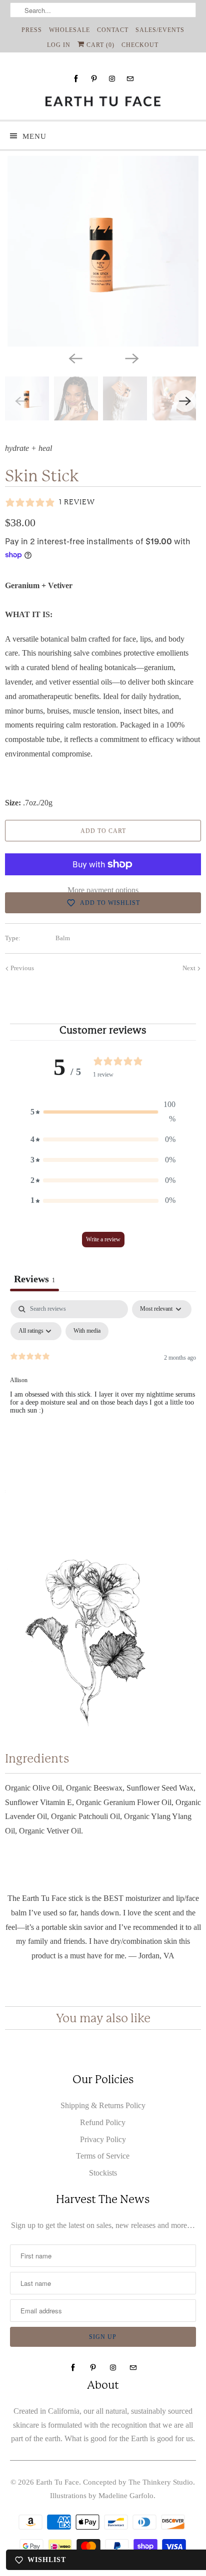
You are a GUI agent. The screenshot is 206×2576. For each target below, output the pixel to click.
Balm (63, 938)
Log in (59, 45)
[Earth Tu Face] (103, 101)
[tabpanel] (103, 1375)
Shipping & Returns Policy (103, 2105)
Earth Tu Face (57, 2482)
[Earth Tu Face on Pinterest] (94, 79)
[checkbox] (87, 1331)
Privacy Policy (103, 2139)
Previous (21, 968)
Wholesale (69, 30)
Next (190, 968)
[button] (103, 1112)
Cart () (99, 45)
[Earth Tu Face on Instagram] (112, 79)
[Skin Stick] (103, 251)
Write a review (103, 1239)
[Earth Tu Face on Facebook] (76, 79)
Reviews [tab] (34, 1279)
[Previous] (75, 358)
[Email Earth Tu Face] (130, 79)
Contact (113, 30)
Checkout (140, 45)
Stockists (103, 2173)
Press (32, 30)
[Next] (131, 358)
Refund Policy (103, 2122)
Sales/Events (160, 30)
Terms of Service (103, 2156)
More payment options (103, 890)
